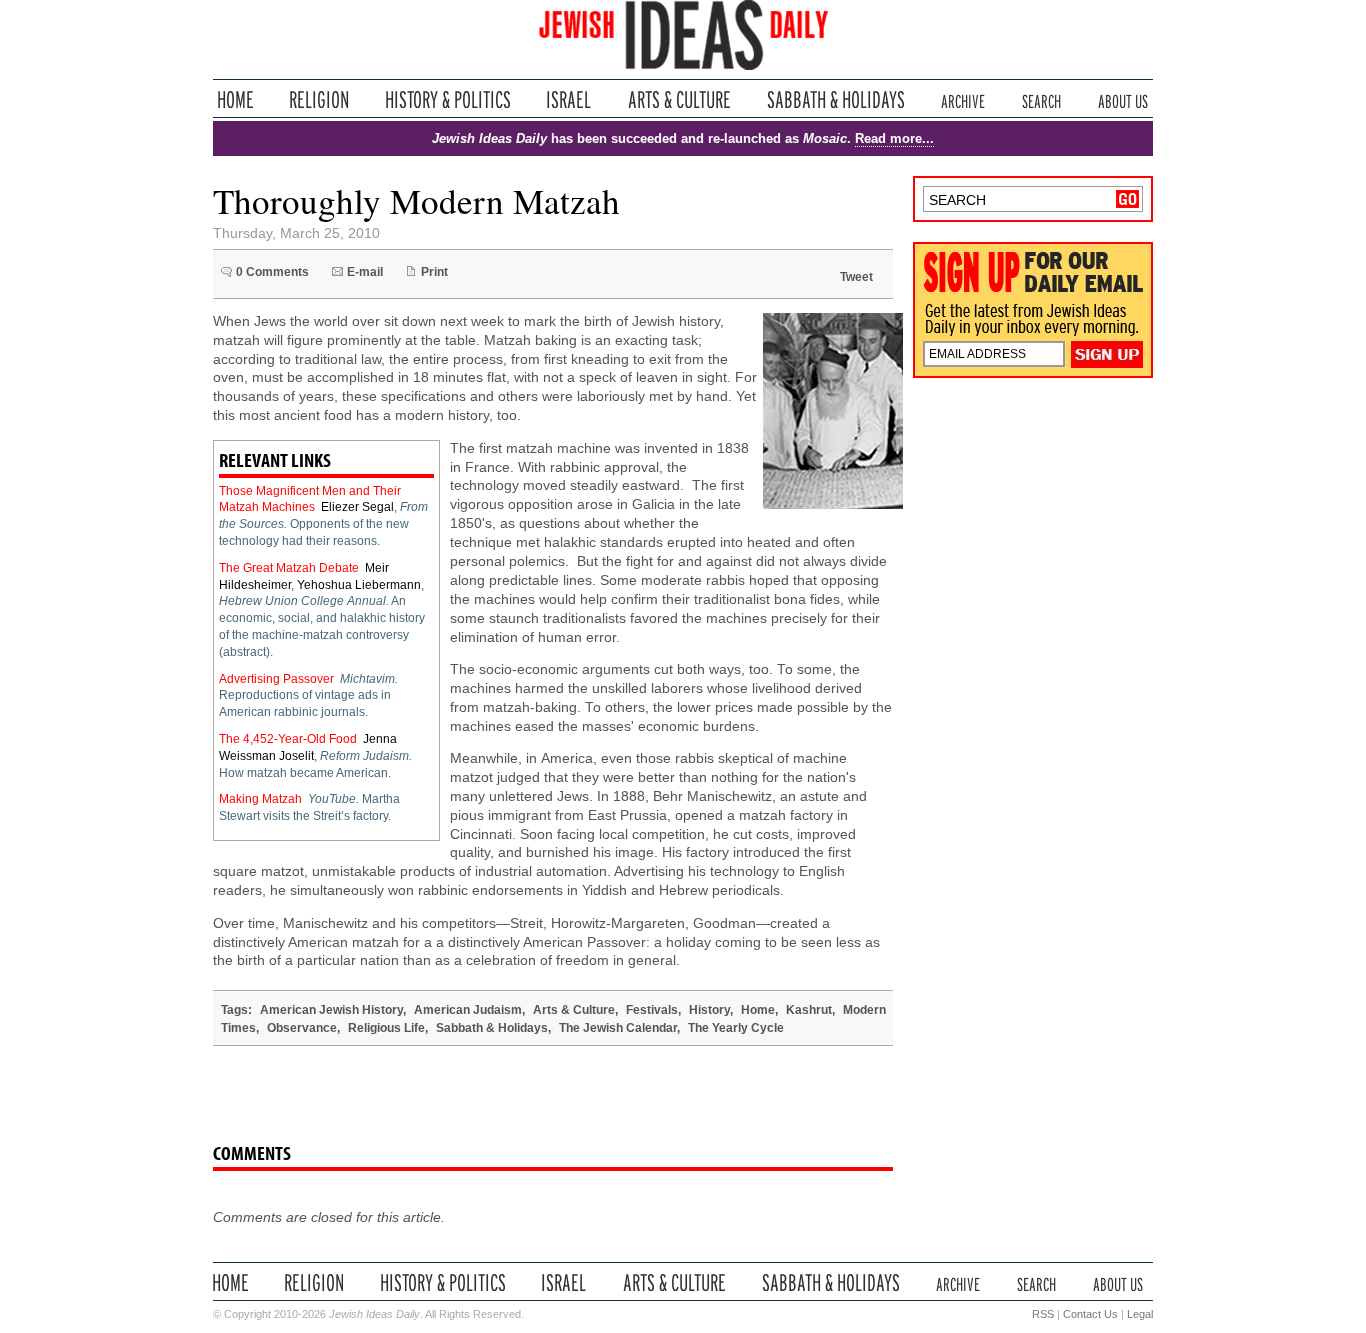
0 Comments (272, 272)
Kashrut (809, 1010)
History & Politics (448, 99)
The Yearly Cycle (736, 1028)
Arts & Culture (679, 99)
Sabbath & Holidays (835, 99)
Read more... (894, 138)
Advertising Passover (276, 679)
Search (1041, 99)
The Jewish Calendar (618, 1028)
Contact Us (1090, 1314)
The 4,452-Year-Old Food (288, 739)
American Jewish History (331, 1010)
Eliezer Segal (357, 507)
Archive (963, 99)
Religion (319, 99)
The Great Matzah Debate (289, 568)
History (709, 1010)
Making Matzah (260, 799)
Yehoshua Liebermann (359, 585)
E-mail (365, 272)
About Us (1123, 99)
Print (434, 272)
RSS (1043, 1314)
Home (235, 99)
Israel (569, 99)
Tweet (856, 277)
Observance (302, 1028)
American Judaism (468, 1010)
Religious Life (386, 1028)
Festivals (652, 1010)
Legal (1140, 1314)
